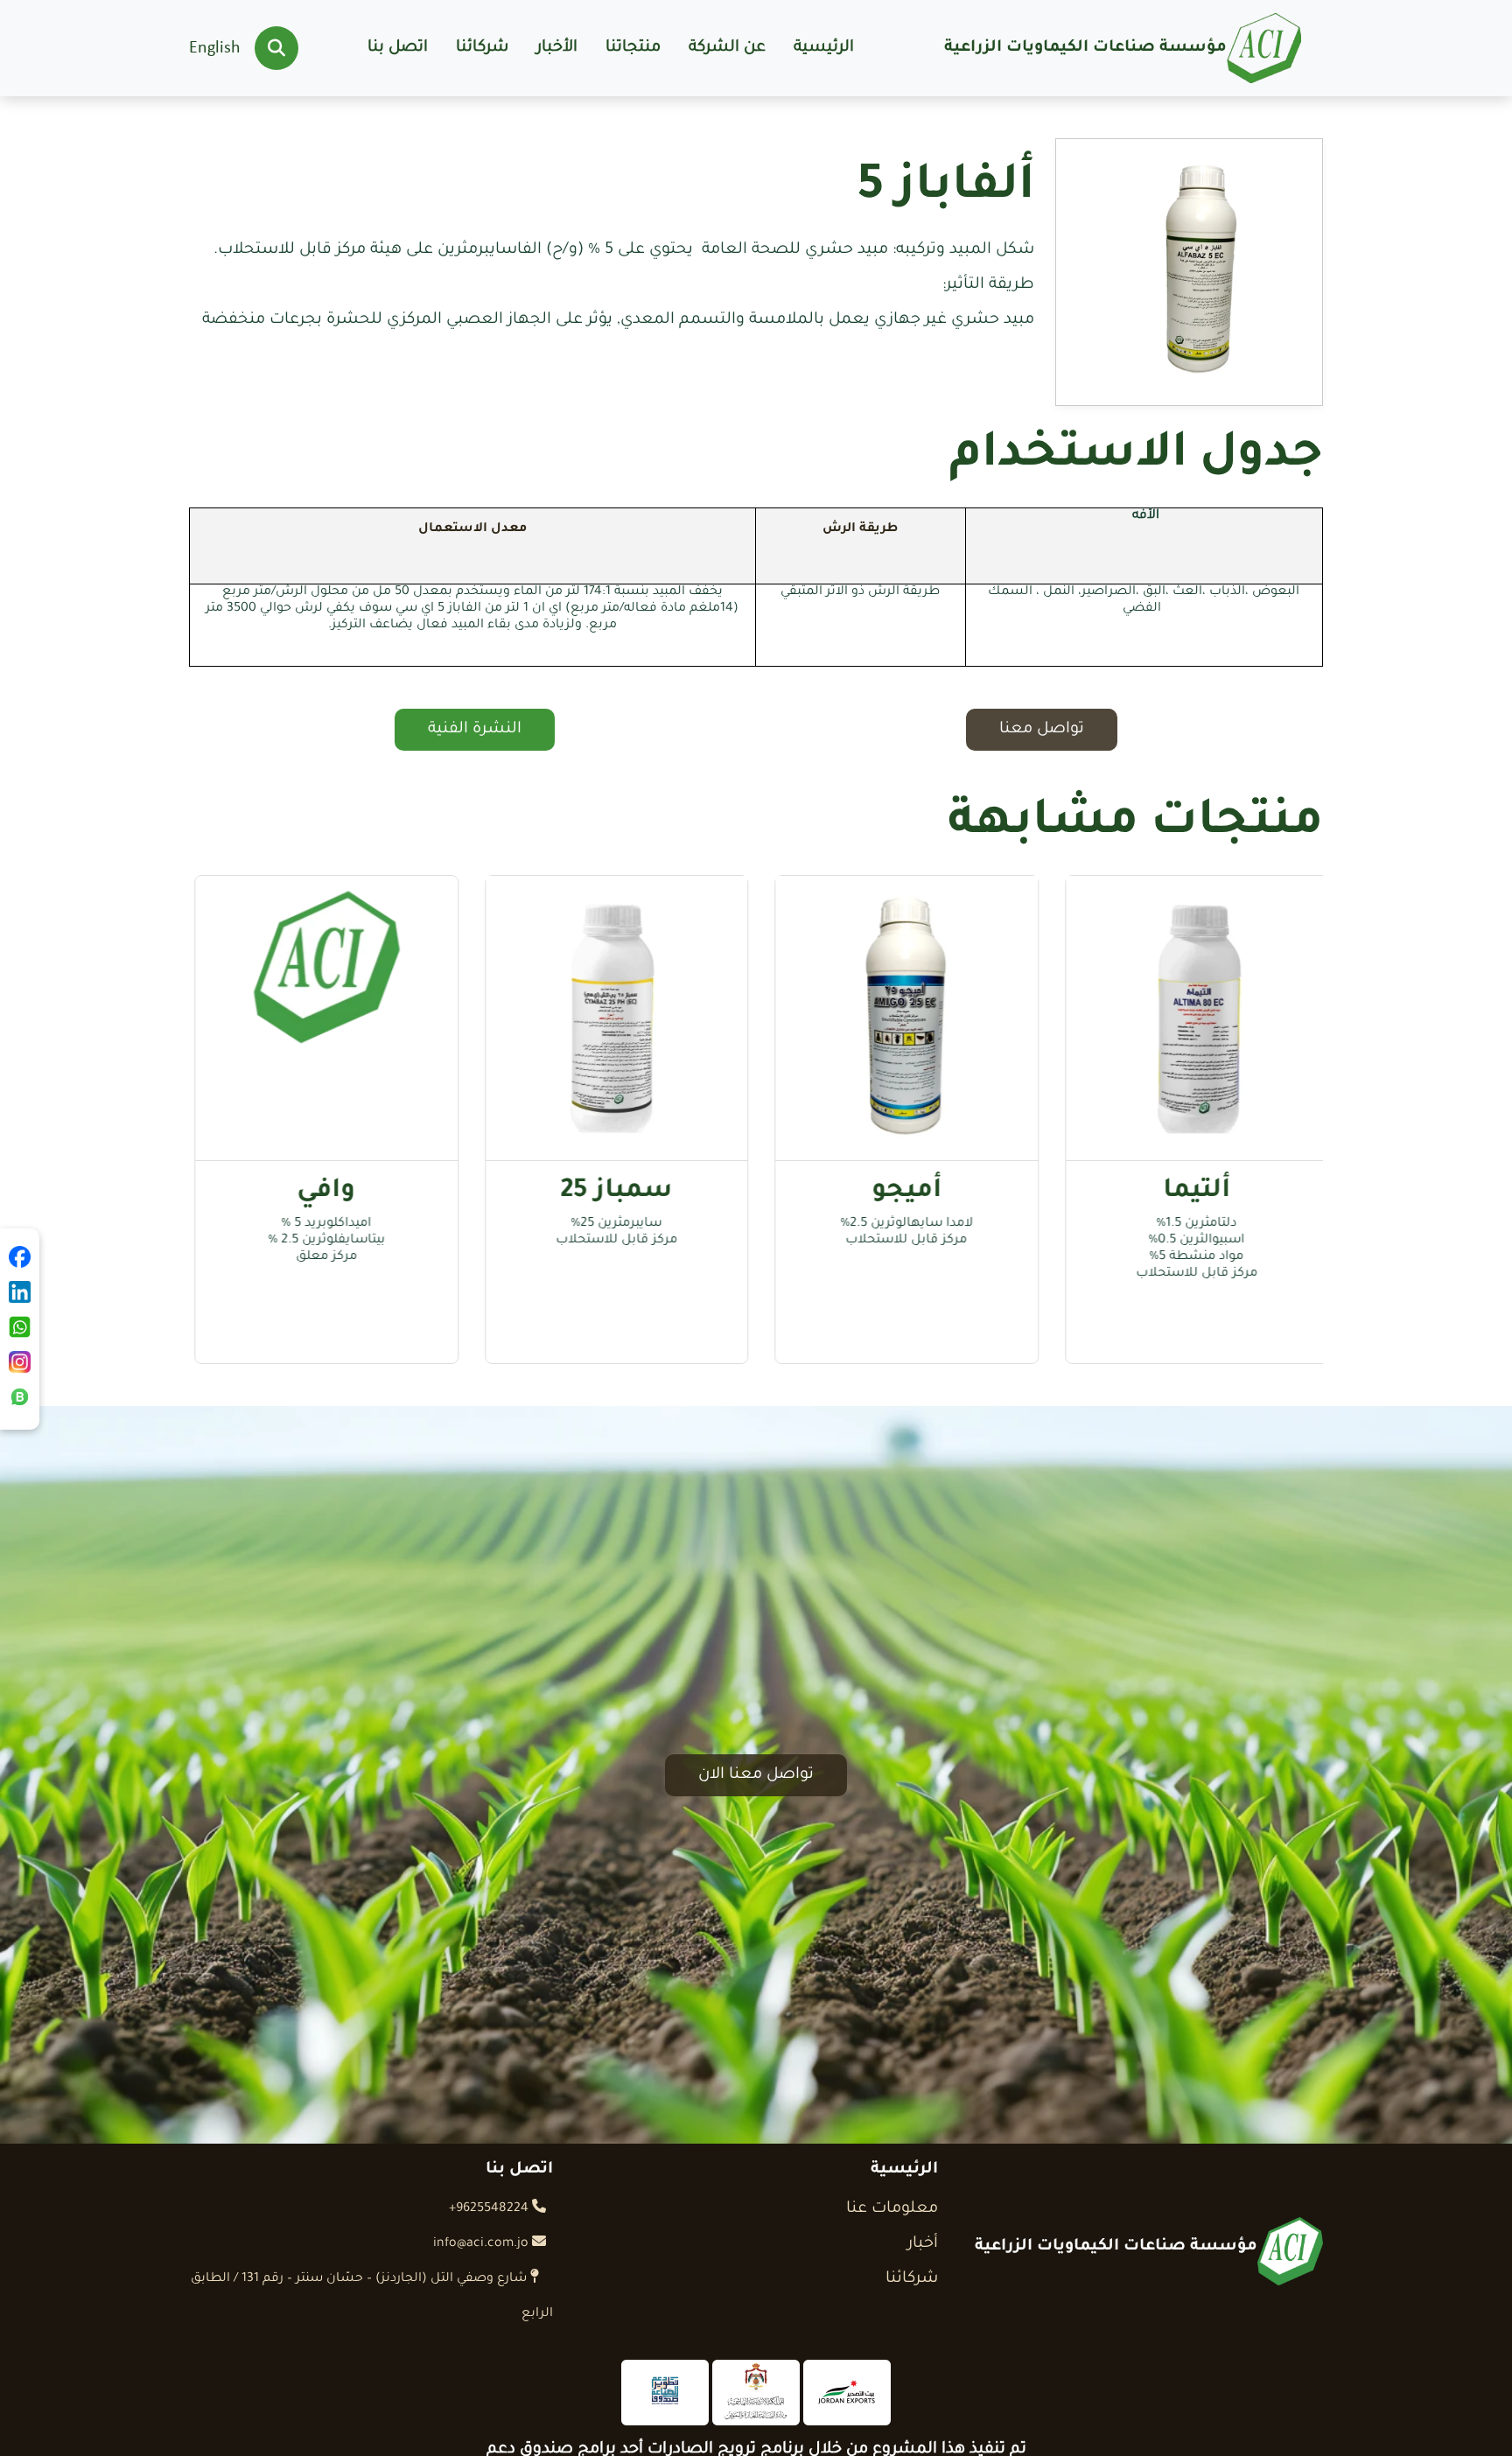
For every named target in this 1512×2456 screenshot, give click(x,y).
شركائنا (482, 48)
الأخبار (557, 48)
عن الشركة (727, 48)
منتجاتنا (633, 48)
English (215, 48)
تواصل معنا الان (756, 1775)
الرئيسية (824, 48)
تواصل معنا (1042, 730)
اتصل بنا (398, 48)
